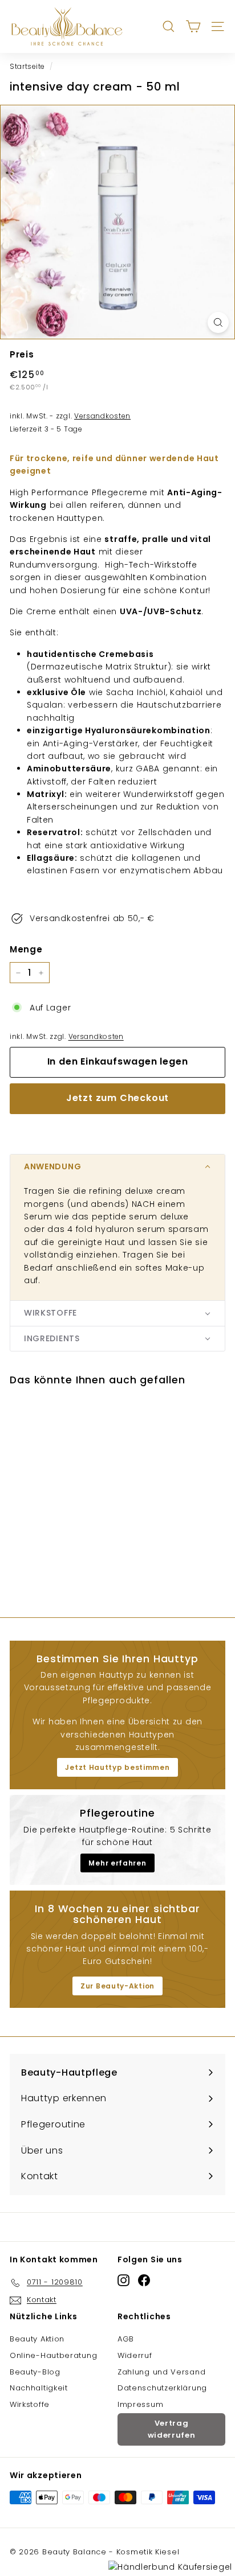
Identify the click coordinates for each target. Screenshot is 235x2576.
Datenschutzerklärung (162, 2388)
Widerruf (135, 2355)
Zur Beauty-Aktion (117, 1986)
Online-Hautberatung (53, 2355)
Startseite (27, 67)
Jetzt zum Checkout (117, 1098)
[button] (117, 1167)
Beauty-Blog (35, 2372)
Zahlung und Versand (161, 2372)
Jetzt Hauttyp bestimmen (117, 1767)
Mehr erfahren (117, 1863)
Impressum (140, 2404)
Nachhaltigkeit (39, 2388)
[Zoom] (218, 322)
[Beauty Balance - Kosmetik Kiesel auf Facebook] (144, 2280)
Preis (22, 354)
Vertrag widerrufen (172, 2429)
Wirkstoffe (30, 2404)
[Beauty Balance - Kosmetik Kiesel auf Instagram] (123, 2280)
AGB (126, 2339)
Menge (26, 949)
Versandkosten (96, 1037)
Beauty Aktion (37, 2339)
